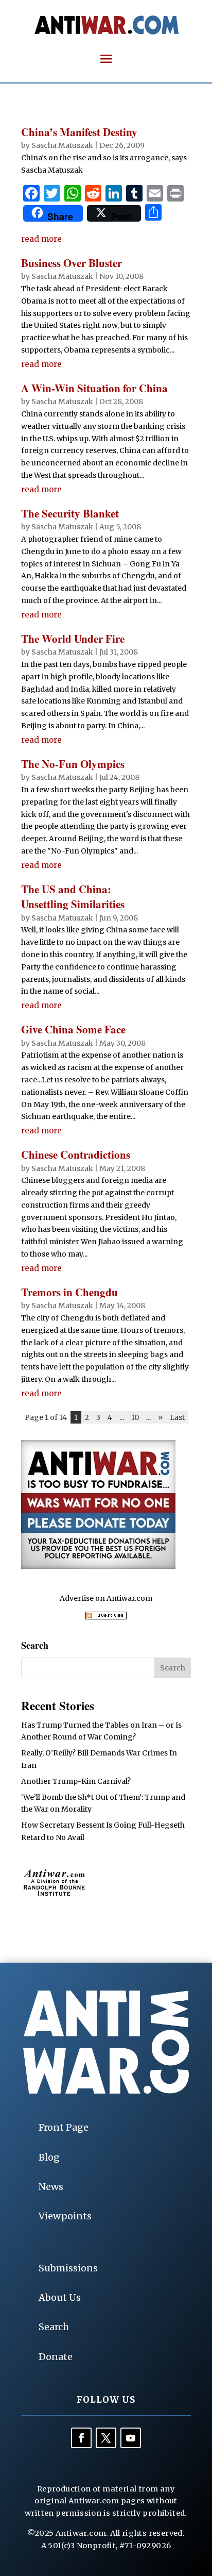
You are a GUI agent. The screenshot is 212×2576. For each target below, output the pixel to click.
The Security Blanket (70, 513)
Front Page (64, 2127)
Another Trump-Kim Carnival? (76, 1781)
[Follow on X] (106, 2438)
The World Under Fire (73, 639)
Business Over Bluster (72, 263)
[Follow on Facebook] (81, 2438)
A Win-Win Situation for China (94, 388)
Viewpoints (65, 2216)
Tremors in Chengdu (69, 1292)
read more (41, 239)
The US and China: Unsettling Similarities (73, 897)
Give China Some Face (73, 1029)
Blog (49, 2157)
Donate (56, 2357)
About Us (60, 2297)
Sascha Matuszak (62, 145)
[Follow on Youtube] (131, 2438)
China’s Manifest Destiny (79, 132)
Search (54, 2327)
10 (135, 1417)
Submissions (68, 2268)
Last (177, 1417)
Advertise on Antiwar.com (106, 1598)
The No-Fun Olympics (73, 764)
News (51, 2187)
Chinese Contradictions (76, 1155)
